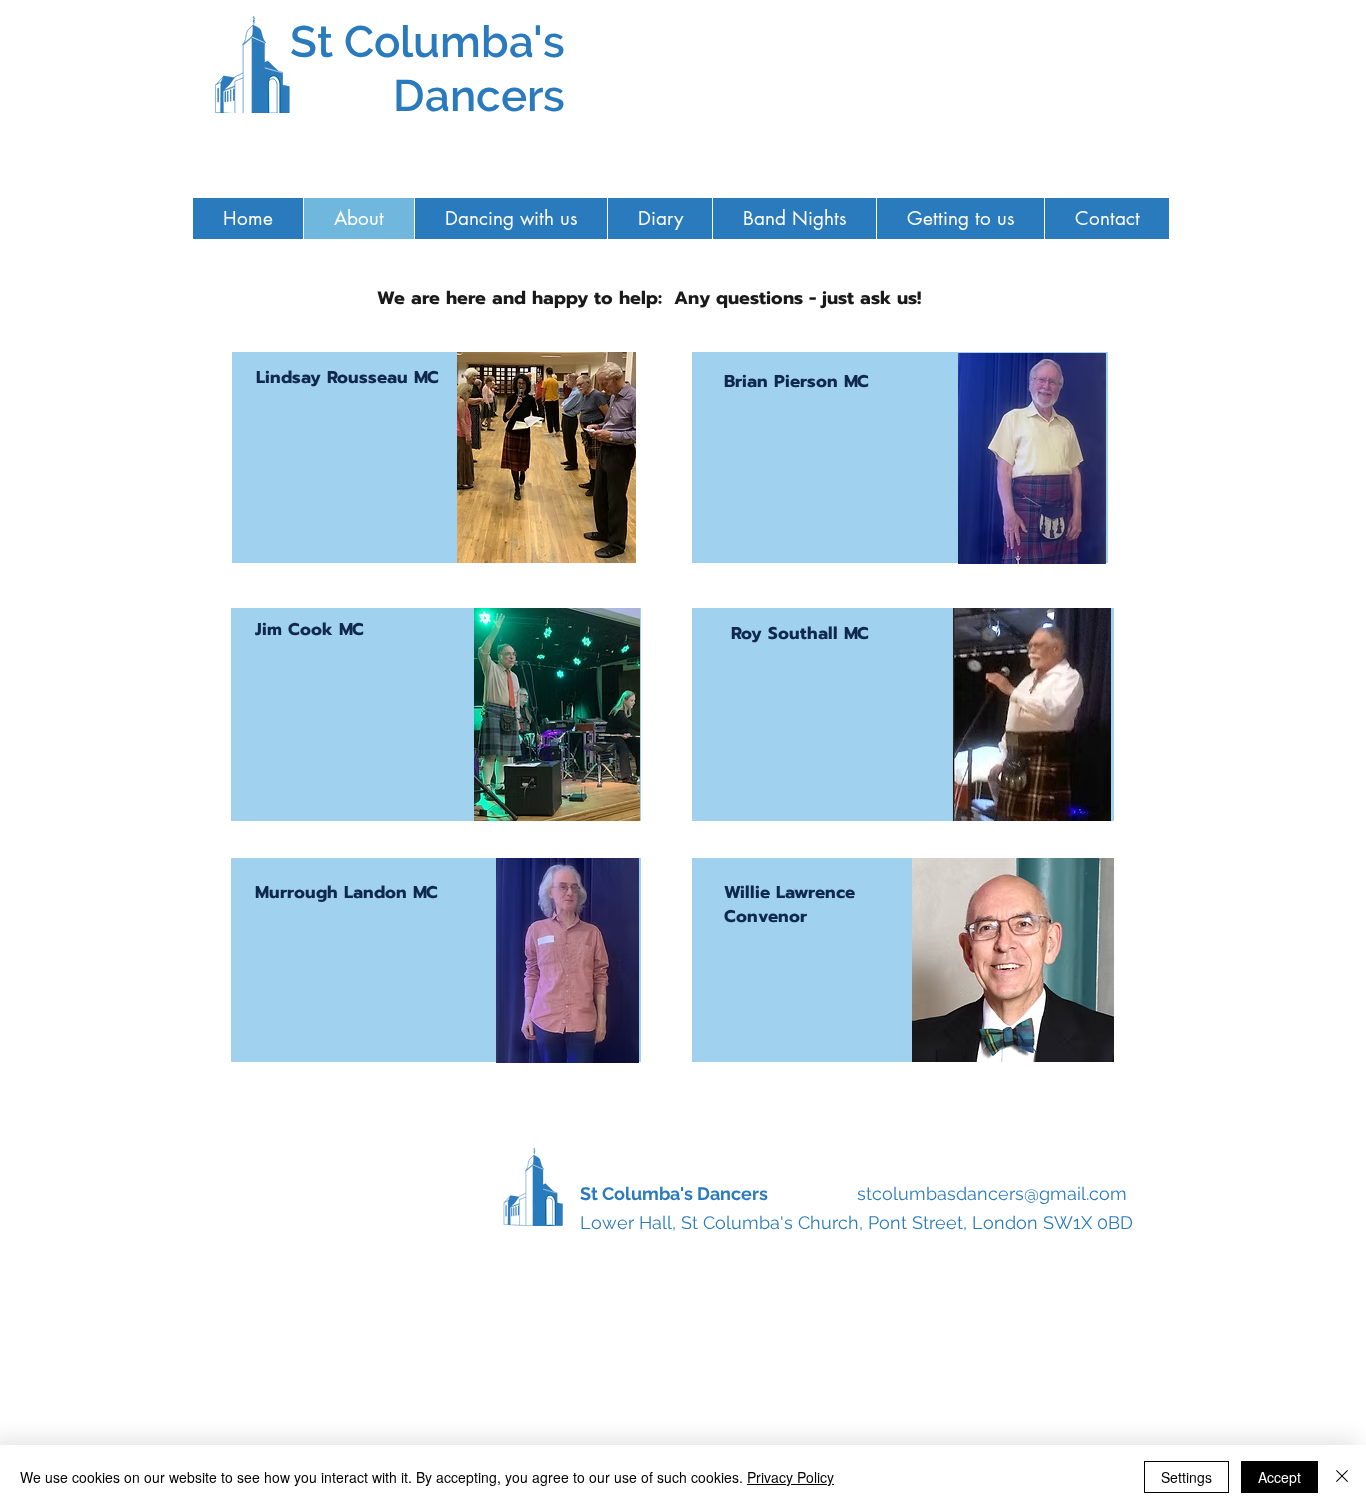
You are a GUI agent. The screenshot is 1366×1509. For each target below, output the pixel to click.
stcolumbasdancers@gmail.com (992, 1193)
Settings (1186, 1477)
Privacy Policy (790, 1477)
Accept (1279, 1477)
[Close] (1342, 1477)
